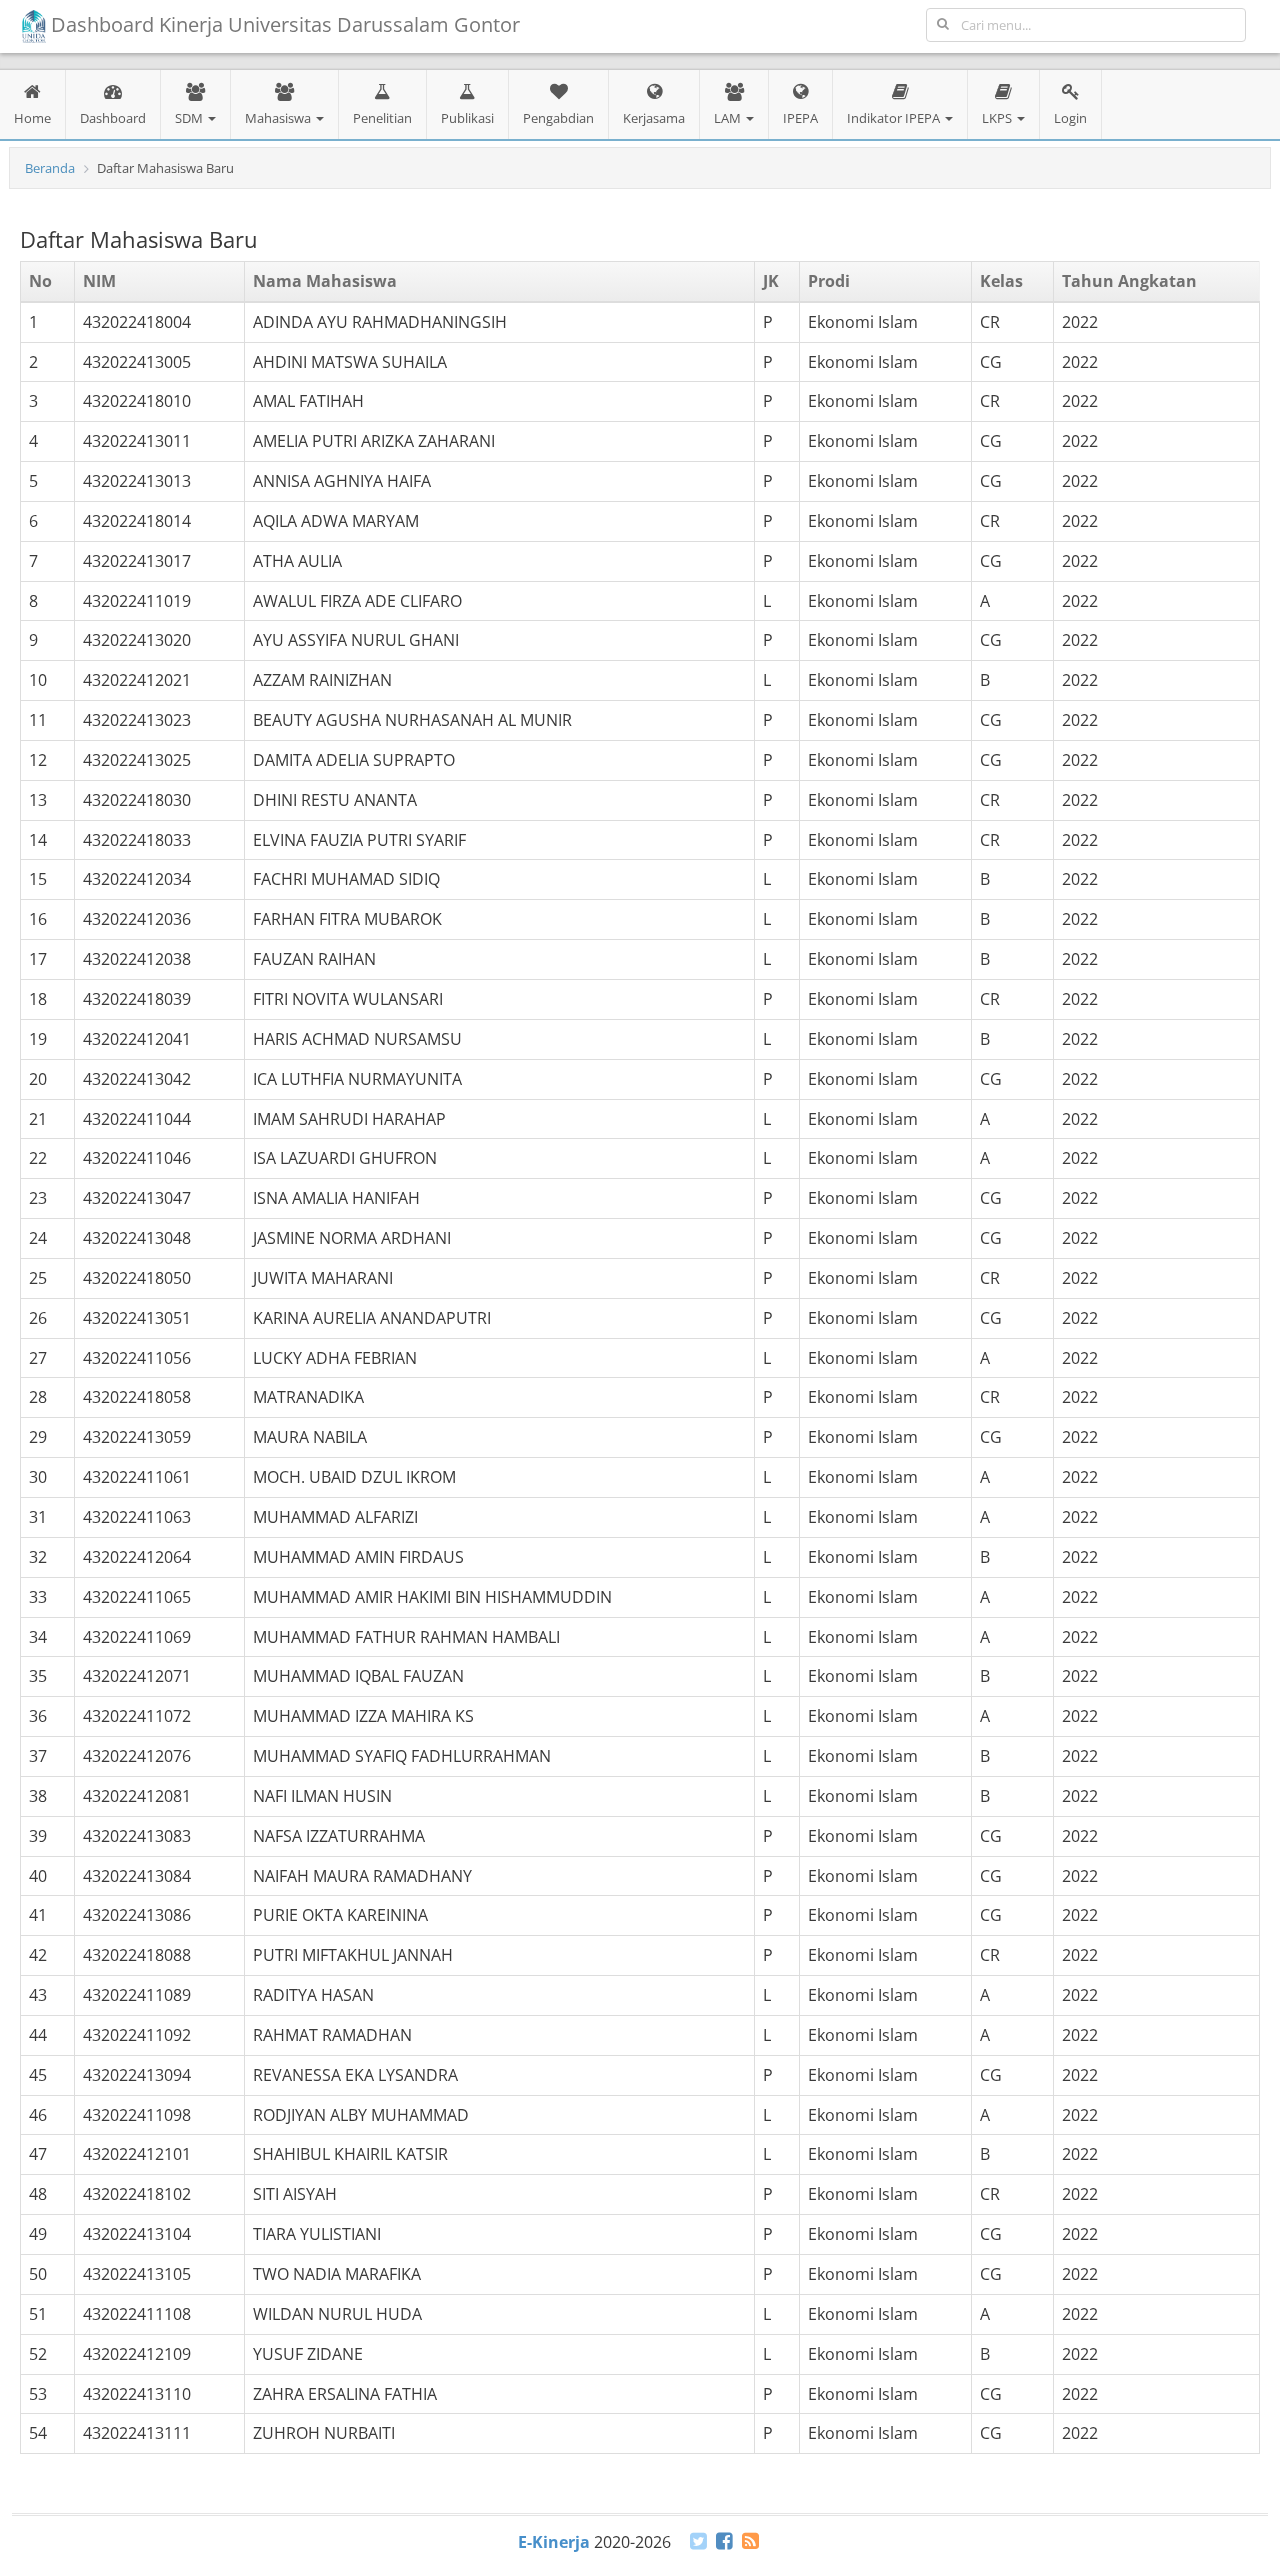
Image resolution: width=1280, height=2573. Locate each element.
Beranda (50, 168)
